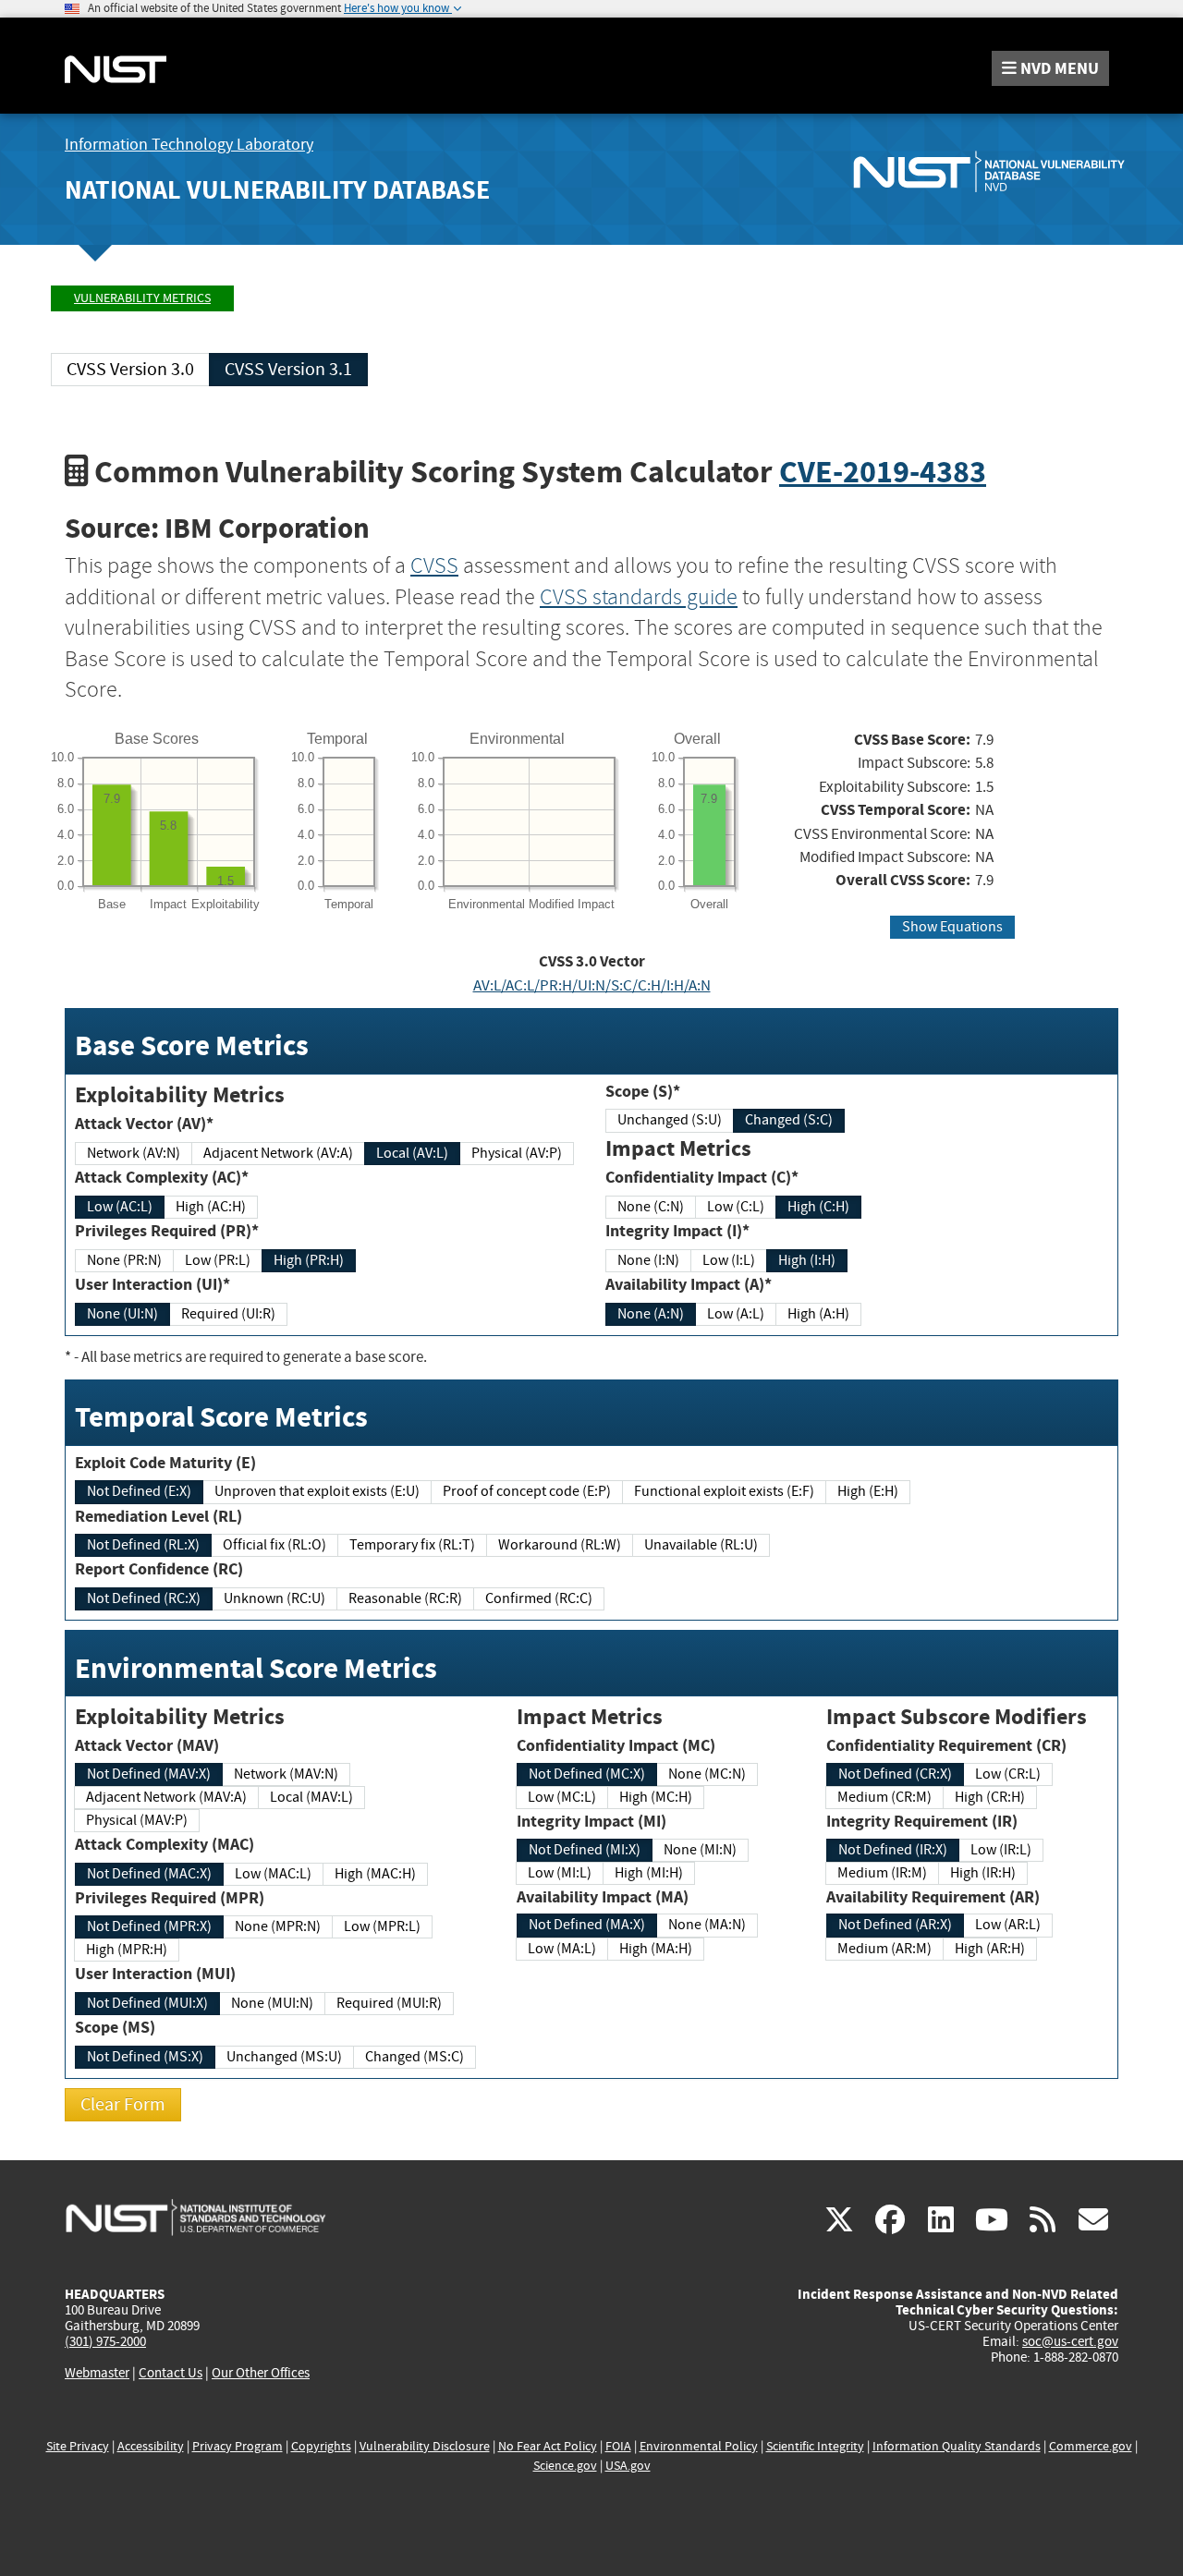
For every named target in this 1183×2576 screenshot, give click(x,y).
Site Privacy (78, 2446)
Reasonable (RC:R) (405, 1598)
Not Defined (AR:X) (895, 1925)
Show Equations (952, 927)
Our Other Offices (261, 2373)
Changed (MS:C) (415, 2057)
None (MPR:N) (278, 1926)
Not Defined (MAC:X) (149, 1874)
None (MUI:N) (272, 2003)
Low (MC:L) (562, 1797)
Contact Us (171, 2373)
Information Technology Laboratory (189, 145)
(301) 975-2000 (105, 2341)
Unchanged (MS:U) (284, 2057)
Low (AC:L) (120, 1207)
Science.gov (565, 2466)
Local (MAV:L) (311, 1797)
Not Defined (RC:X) (144, 1598)
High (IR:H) (983, 1873)
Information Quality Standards (957, 2446)
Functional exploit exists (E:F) (724, 1491)
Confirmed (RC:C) (539, 1598)
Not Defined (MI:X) (585, 1850)
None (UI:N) (122, 1314)
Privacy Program (238, 2446)
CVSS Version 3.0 (130, 369)
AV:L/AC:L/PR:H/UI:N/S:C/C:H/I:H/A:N (592, 985)
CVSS (434, 565)
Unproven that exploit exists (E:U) (317, 1491)
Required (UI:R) (228, 1314)
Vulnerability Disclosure (425, 2446)
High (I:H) (807, 1260)
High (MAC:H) (375, 1874)
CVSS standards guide (639, 597)
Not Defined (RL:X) (143, 1545)
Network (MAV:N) (286, 1774)
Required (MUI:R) (389, 2003)
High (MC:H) (656, 1797)
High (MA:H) (656, 1949)
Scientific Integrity (815, 2446)
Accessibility (151, 2446)
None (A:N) (651, 1314)
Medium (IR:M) (882, 1873)
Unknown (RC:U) (274, 1598)
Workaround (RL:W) (560, 1545)
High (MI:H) (649, 1873)
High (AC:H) (211, 1207)
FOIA (618, 2446)
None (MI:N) (700, 1850)
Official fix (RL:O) (274, 1545)
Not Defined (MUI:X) (147, 2003)
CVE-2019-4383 (883, 472)
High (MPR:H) (127, 1950)
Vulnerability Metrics (142, 298)
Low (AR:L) (1008, 1925)
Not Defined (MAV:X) (149, 1774)
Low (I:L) (729, 1260)
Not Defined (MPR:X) (149, 1926)
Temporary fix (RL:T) (412, 1545)
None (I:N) (648, 1260)
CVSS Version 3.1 (288, 369)
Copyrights (321, 2446)
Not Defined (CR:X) (895, 1774)
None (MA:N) (707, 1925)
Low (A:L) (736, 1314)
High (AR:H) (990, 1949)
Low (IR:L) (1001, 1850)
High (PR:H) (309, 1260)
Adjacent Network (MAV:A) (166, 1797)
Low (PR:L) (218, 1260)
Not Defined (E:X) (139, 1491)
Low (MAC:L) (273, 1874)
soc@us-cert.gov (1070, 2341)
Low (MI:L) (560, 1873)
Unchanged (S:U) (670, 1120)
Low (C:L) (736, 1207)
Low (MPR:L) (382, 1926)
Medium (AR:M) (884, 1949)
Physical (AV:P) (517, 1153)
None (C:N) (651, 1207)
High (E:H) (868, 1491)
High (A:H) (818, 1314)
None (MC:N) (707, 1774)
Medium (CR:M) (884, 1797)
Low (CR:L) (1008, 1774)
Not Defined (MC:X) (587, 1774)
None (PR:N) (124, 1260)
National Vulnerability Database (277, 190)
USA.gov (628, 2466)
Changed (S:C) (789, 1120)
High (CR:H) (990, 1797)
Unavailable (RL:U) (701, 1545)
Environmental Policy (699, 2446)
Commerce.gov (1091, 2446)
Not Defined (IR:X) (893, 1850)
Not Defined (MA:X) (587, 1925)
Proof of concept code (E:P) (527, 1491)
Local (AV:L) (412, 1153)
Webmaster (97, 2373)
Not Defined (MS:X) (145, 2057)
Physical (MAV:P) (137, 1820)
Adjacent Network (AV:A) (278, 1153)
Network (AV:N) (134, 1153)
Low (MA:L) (562, 1949)
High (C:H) (818, 1207)
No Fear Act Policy (548, 2446)
